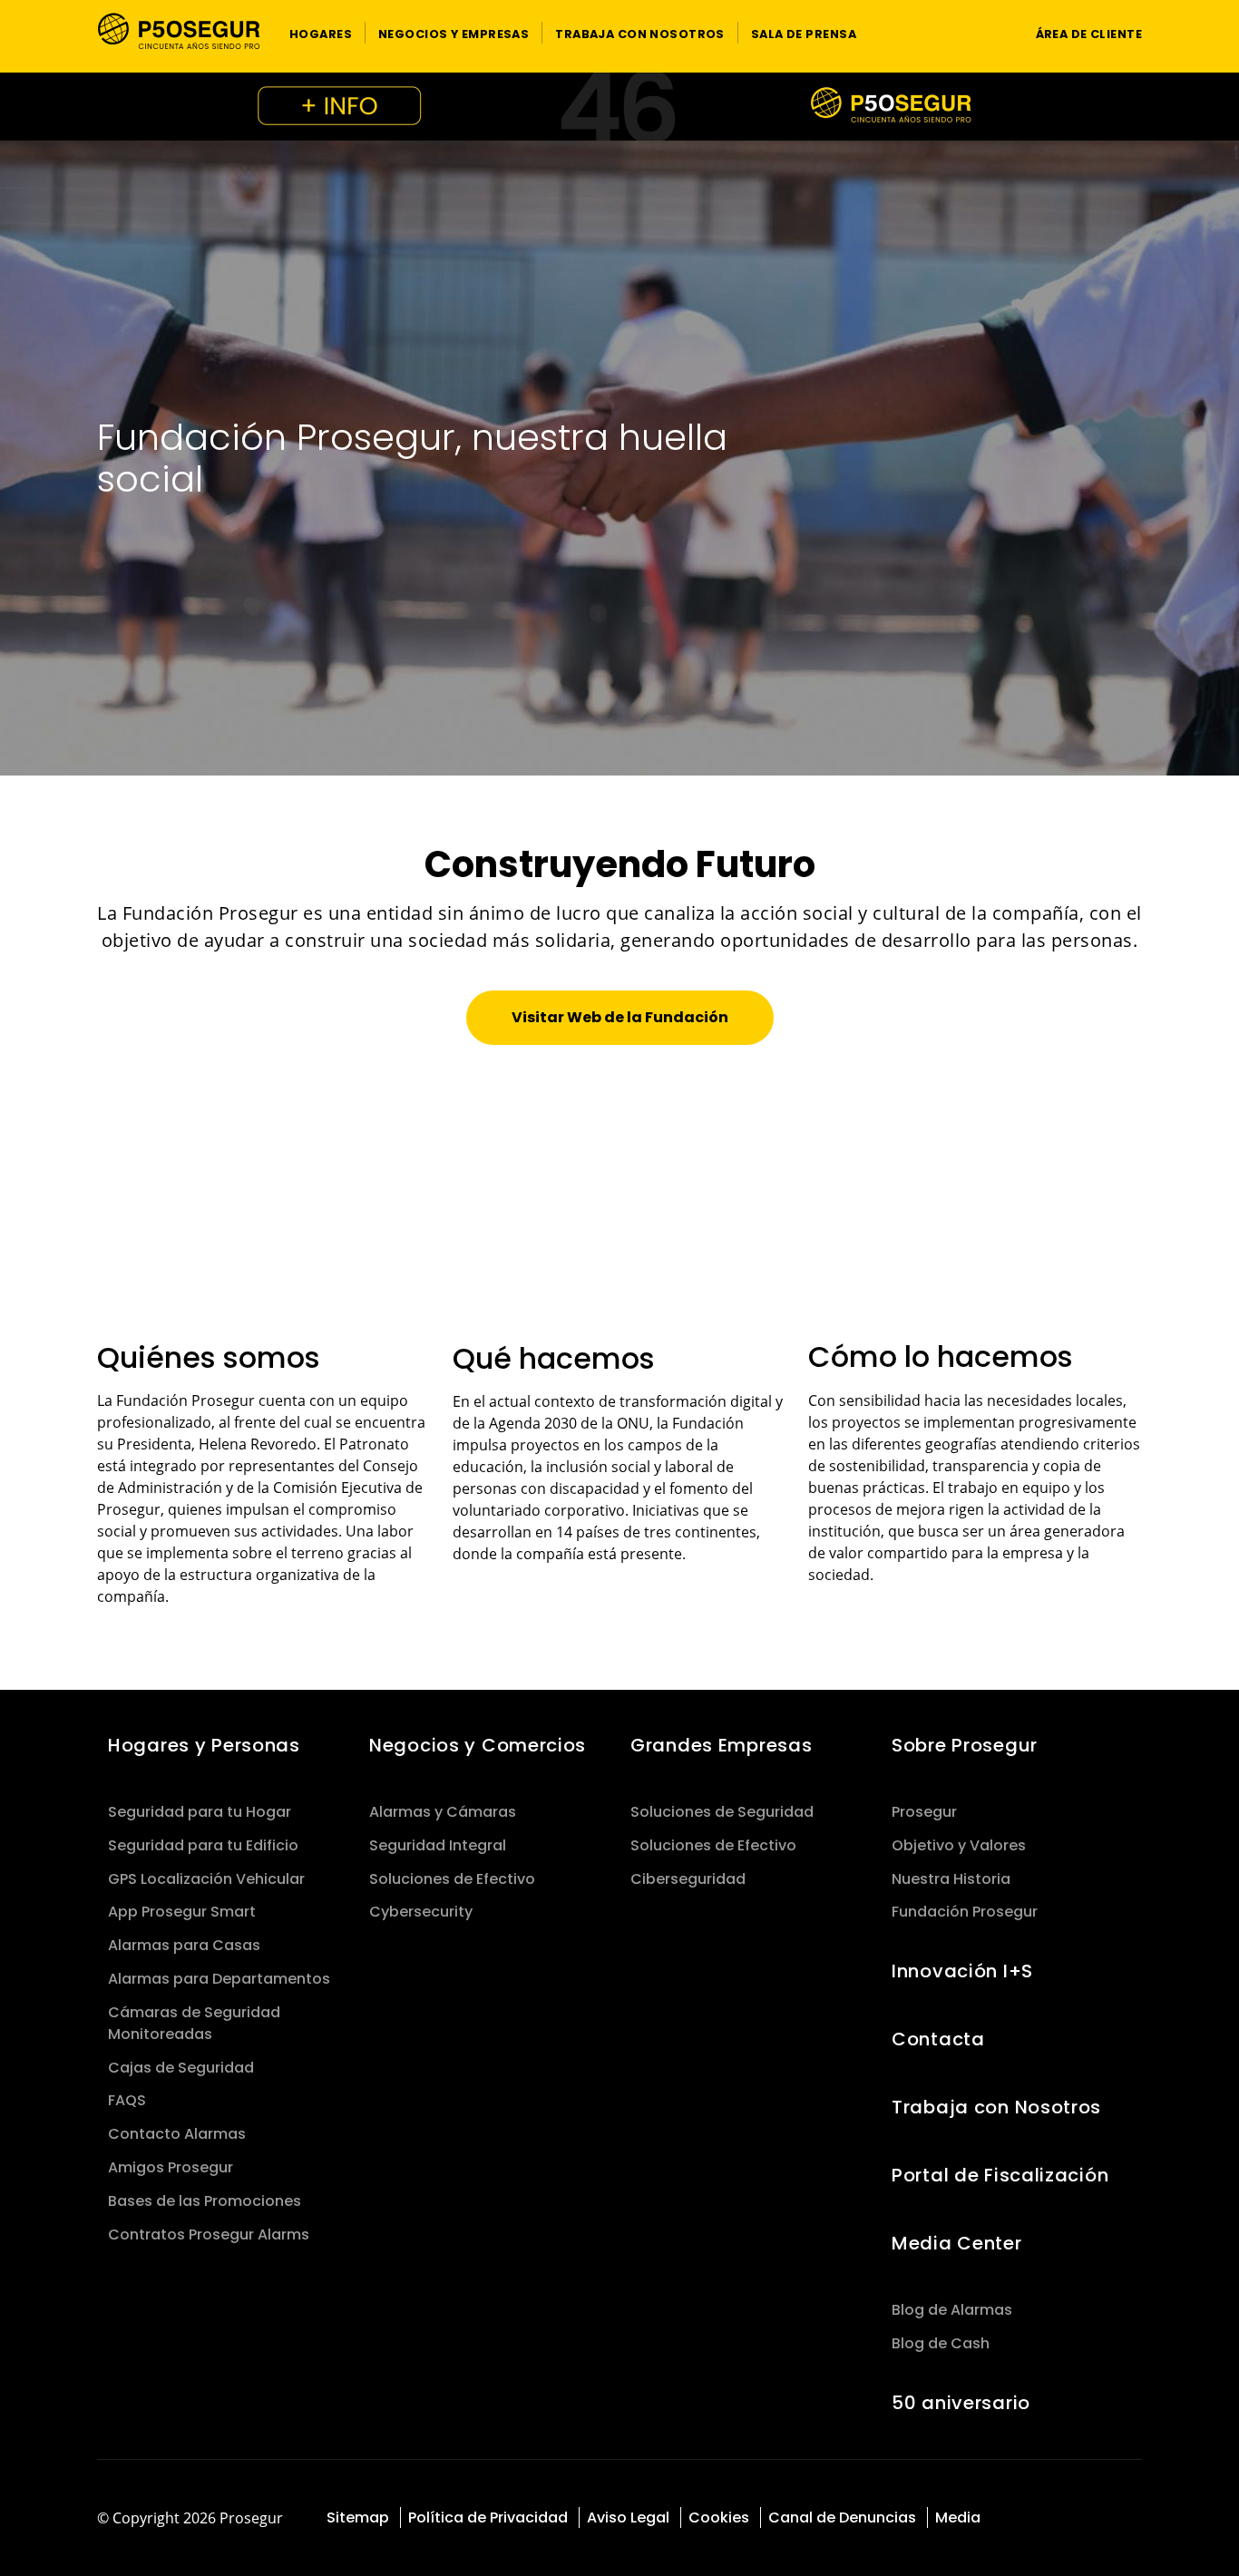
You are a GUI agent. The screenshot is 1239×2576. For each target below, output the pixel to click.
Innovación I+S (962, 1971)
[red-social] (1034, 2519)
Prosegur (924, 1812)
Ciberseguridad (688, 1879)
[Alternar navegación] (987, 33)
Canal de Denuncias (842, 2517)
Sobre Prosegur (965, 1745)
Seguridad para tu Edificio (203, 1845)
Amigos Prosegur (171, 2167)
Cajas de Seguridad (181, 2068)
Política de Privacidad (488, 2517)
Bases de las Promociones (205, 2201)
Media (958, 2517)
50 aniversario (961, 2403)
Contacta (938, 2039)
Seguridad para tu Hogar (200, 1812)
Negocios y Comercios (478, 1745)
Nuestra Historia (951, 1879)
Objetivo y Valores (959, 1845)
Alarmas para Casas (184, 1945)
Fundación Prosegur (965, 1912)
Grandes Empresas (721, 1745)
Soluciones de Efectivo (452, 1879)
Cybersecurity (421, 1912)
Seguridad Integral (438, 1845)
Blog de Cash (941, 2343)
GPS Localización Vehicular (206, 1879)
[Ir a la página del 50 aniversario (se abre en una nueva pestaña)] (619, 107)
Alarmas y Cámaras (443, 1812)
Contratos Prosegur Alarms (209, 2234)
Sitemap (358, 2517)
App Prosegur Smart (182, 1912)
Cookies (719, 2517)
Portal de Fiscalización (1000, 2175)
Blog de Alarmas (952, 2310)
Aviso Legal (628, 2517)
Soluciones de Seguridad (722, 1812)
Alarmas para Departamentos (219, 1979)
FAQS (127, 2100)
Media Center (957, 2243)
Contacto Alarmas (177, 2134)
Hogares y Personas (204, 1745)
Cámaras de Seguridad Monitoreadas (194, 2023)
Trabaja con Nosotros (996, 2107)
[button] (321, 33)
